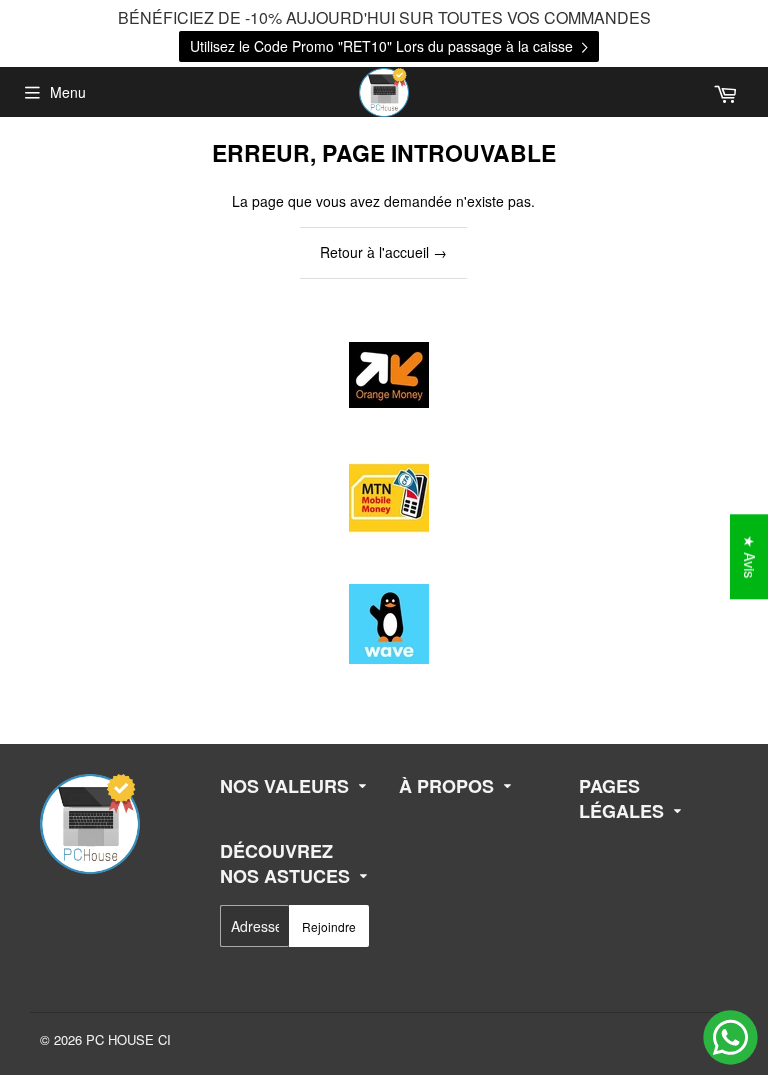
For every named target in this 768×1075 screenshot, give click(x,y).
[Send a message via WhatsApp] (730, 1037)
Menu (68, 92)
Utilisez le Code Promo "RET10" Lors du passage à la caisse (383, 46)
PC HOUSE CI (128, 1039)
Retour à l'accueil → (383, 252)
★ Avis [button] (750, 556)
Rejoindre (329, 926)
